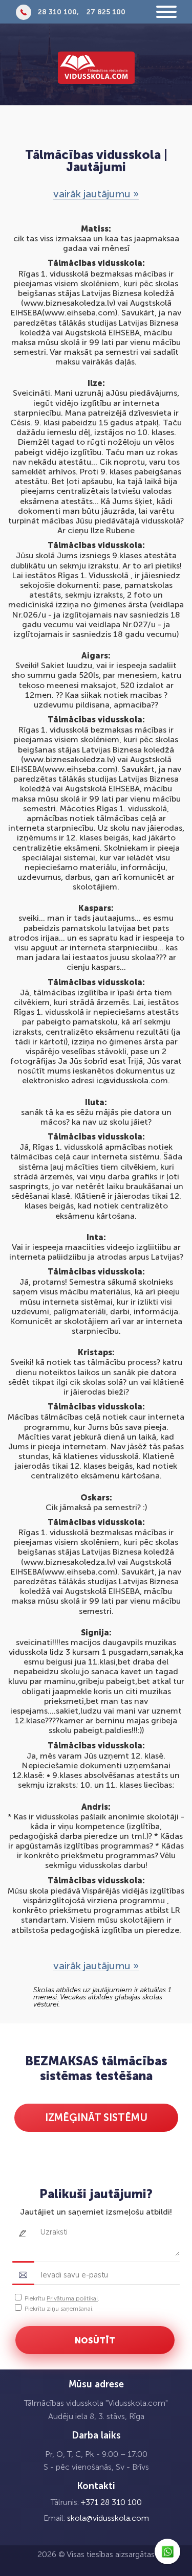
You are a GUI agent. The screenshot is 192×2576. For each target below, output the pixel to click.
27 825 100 (106, 12)
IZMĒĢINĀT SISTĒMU (96, 2117)
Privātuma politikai (72, 2298)
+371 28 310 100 (111, 2502)
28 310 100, (58, 12)
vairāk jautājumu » (96, 194)
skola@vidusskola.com (108, 2518)
